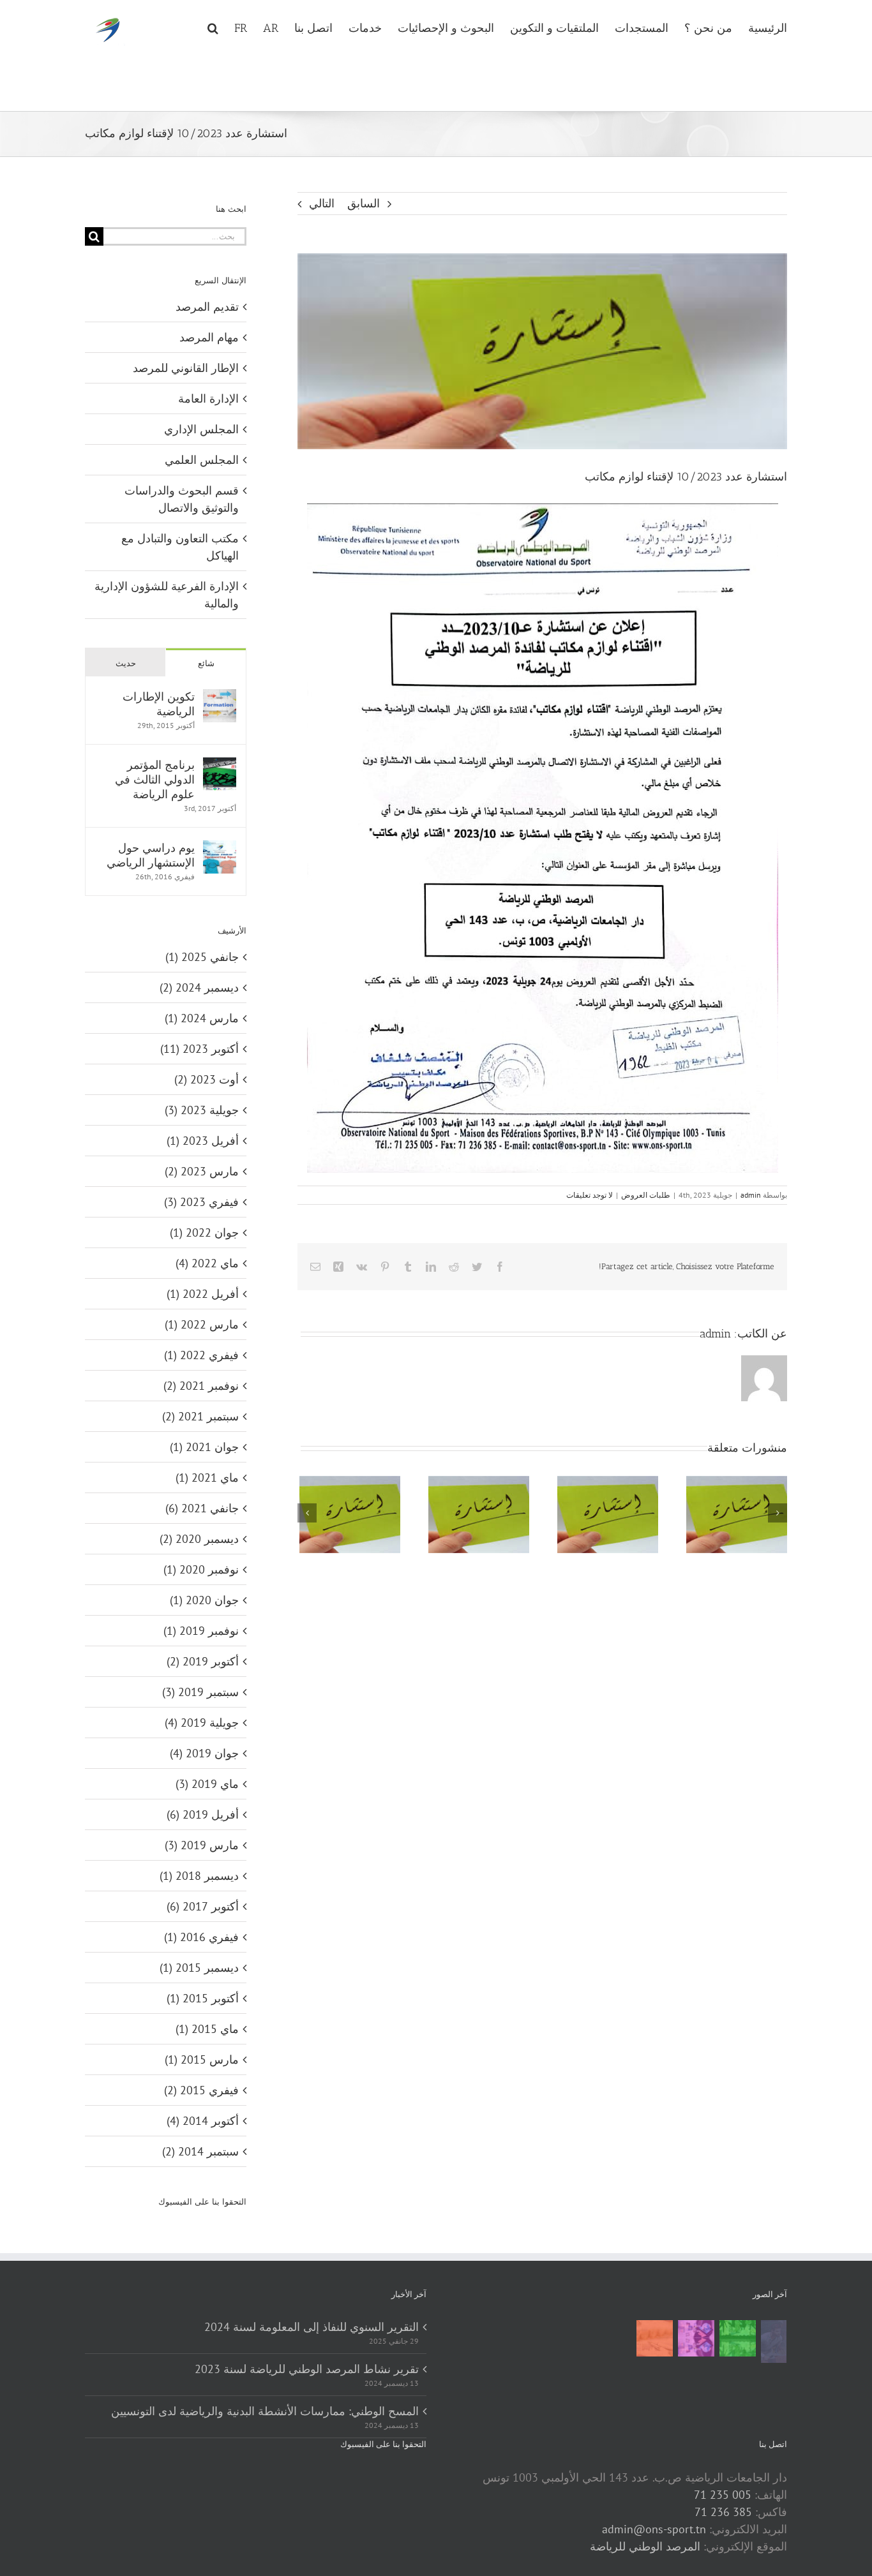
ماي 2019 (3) (207, 1784)
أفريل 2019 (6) (203, 1814)
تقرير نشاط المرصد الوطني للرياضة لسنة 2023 (307, 2369)
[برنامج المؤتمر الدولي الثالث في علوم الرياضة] (220, 766)
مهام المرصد (209, 337)
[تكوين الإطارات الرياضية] (220, 698)
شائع (206, 663)
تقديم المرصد (207, 307)
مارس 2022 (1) (202, 1324)
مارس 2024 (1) (202, 1018)
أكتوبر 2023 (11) (199, 1049)
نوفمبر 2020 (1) (201, 1569)
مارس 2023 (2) (202, 1171)
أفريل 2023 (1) (203, 1141)
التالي (322, 203)
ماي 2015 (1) (207, 2029)
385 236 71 (723, 2512)
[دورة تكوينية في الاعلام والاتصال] (696, 2338)
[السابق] (307, 1513)
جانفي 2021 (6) (202, 1508)
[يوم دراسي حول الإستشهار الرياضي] (220, 849)
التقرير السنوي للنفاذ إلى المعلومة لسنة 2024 (312, 2327)
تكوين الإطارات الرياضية (159, 704)
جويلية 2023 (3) (202, 1110)
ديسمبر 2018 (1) (199, 1876)
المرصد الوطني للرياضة (645, 2546)
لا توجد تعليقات (590, 1195)
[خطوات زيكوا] (773, 2341)
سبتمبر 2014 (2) (200, 2151)
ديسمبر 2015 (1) (199, 1968)
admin (751, 1195)
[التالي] (778, 1513)
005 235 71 (723, 2495)
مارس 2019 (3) (202, 1845)
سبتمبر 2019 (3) (200, 1692)
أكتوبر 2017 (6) (203, 1906)
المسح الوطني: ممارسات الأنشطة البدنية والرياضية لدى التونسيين (265, 2411)
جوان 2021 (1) (204, 1447)
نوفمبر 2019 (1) (201, 1631)
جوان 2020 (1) (204, 1600)
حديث (126, 663)
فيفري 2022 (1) (201, 1355)
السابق (364, 203)
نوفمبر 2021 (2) (201, 1386)
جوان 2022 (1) (204, 1232)
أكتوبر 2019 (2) (203, 1661)
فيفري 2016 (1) (201, 1937)
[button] (213, 27)
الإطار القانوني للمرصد (186, 368)
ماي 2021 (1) (207, 1478)
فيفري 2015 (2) (201, 2090)
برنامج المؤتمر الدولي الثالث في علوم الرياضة (155, 779)
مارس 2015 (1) (202, 2059)
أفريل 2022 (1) (203, 1294)
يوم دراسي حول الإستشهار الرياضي (151, 855)
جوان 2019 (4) (204, 1753)
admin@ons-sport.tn (654, 2529)
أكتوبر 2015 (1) (203, 1998)
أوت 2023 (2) (207, 1079)
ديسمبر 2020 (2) (199, 1539)
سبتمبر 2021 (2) (200, 1416)
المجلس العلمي (202, 460)
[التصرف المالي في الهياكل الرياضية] (654, 2338)
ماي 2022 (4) (207, 1263)
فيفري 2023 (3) (201, 1202)
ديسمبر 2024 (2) (199, 987)
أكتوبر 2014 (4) (203, 2121)
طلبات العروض (646, 1195)
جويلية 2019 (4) (202, 1723)
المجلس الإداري (201, 429)
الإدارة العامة (208, 398)
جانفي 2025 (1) (202, 957)
